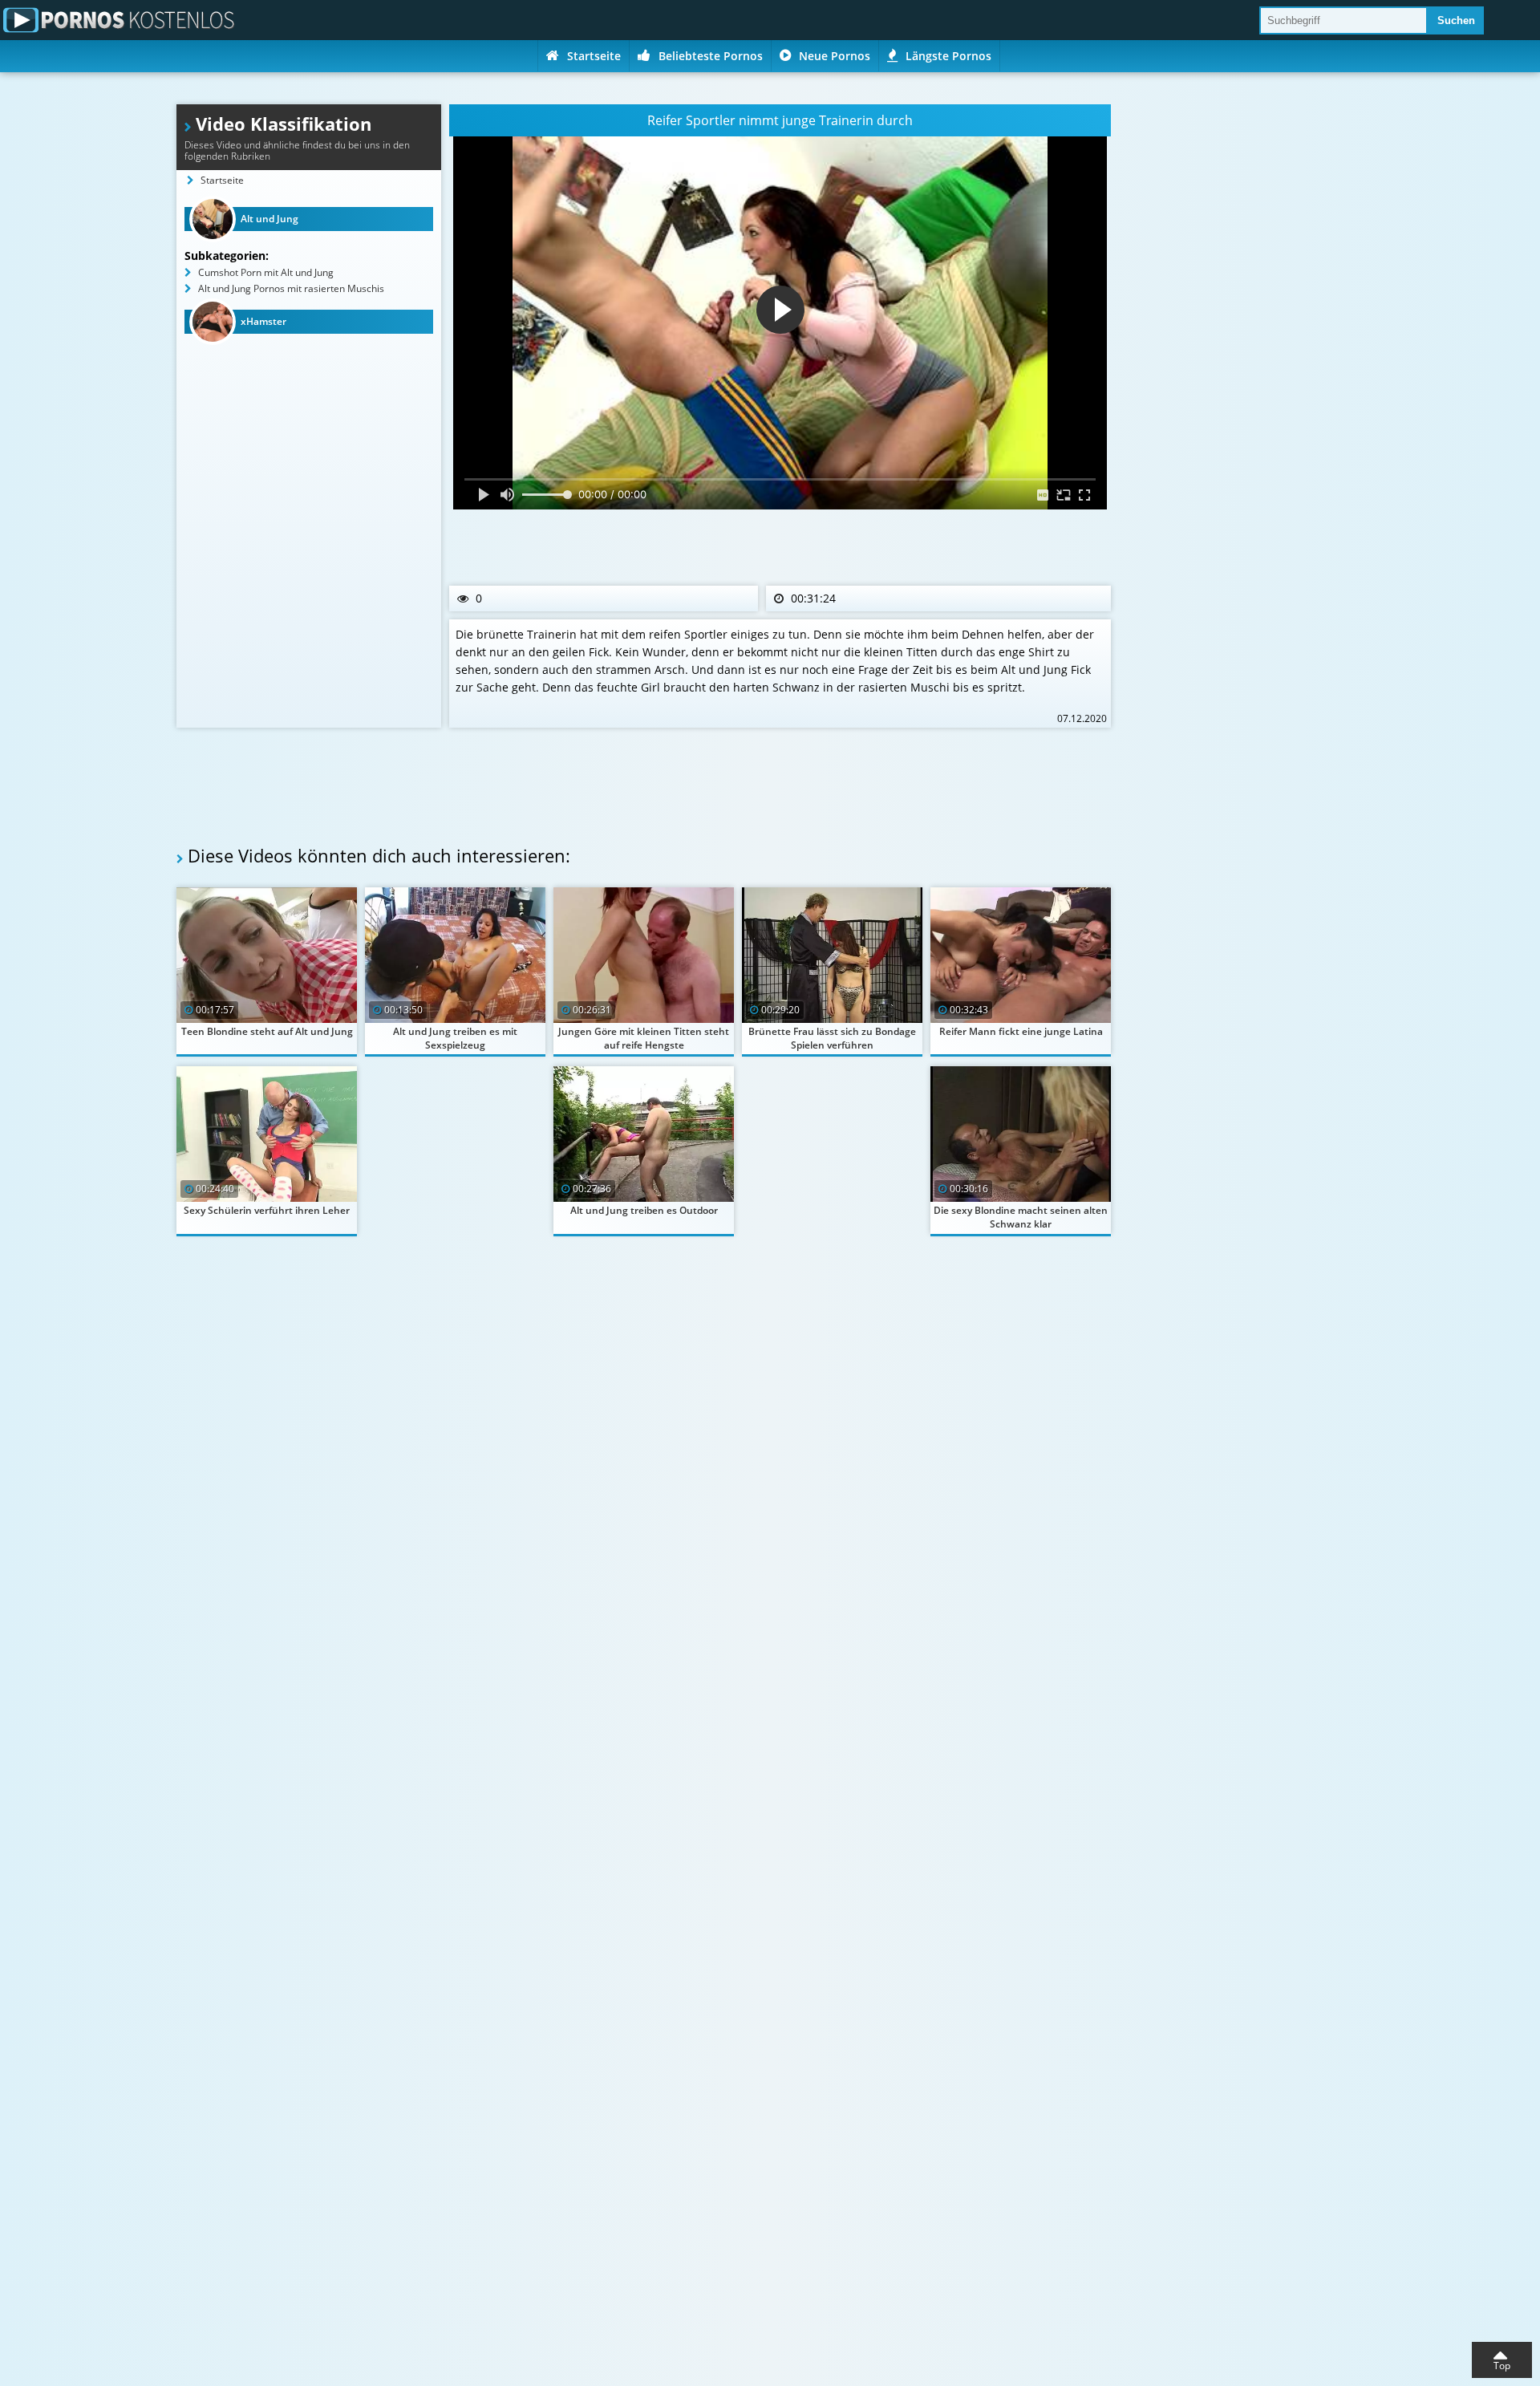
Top (1502, 2366)
